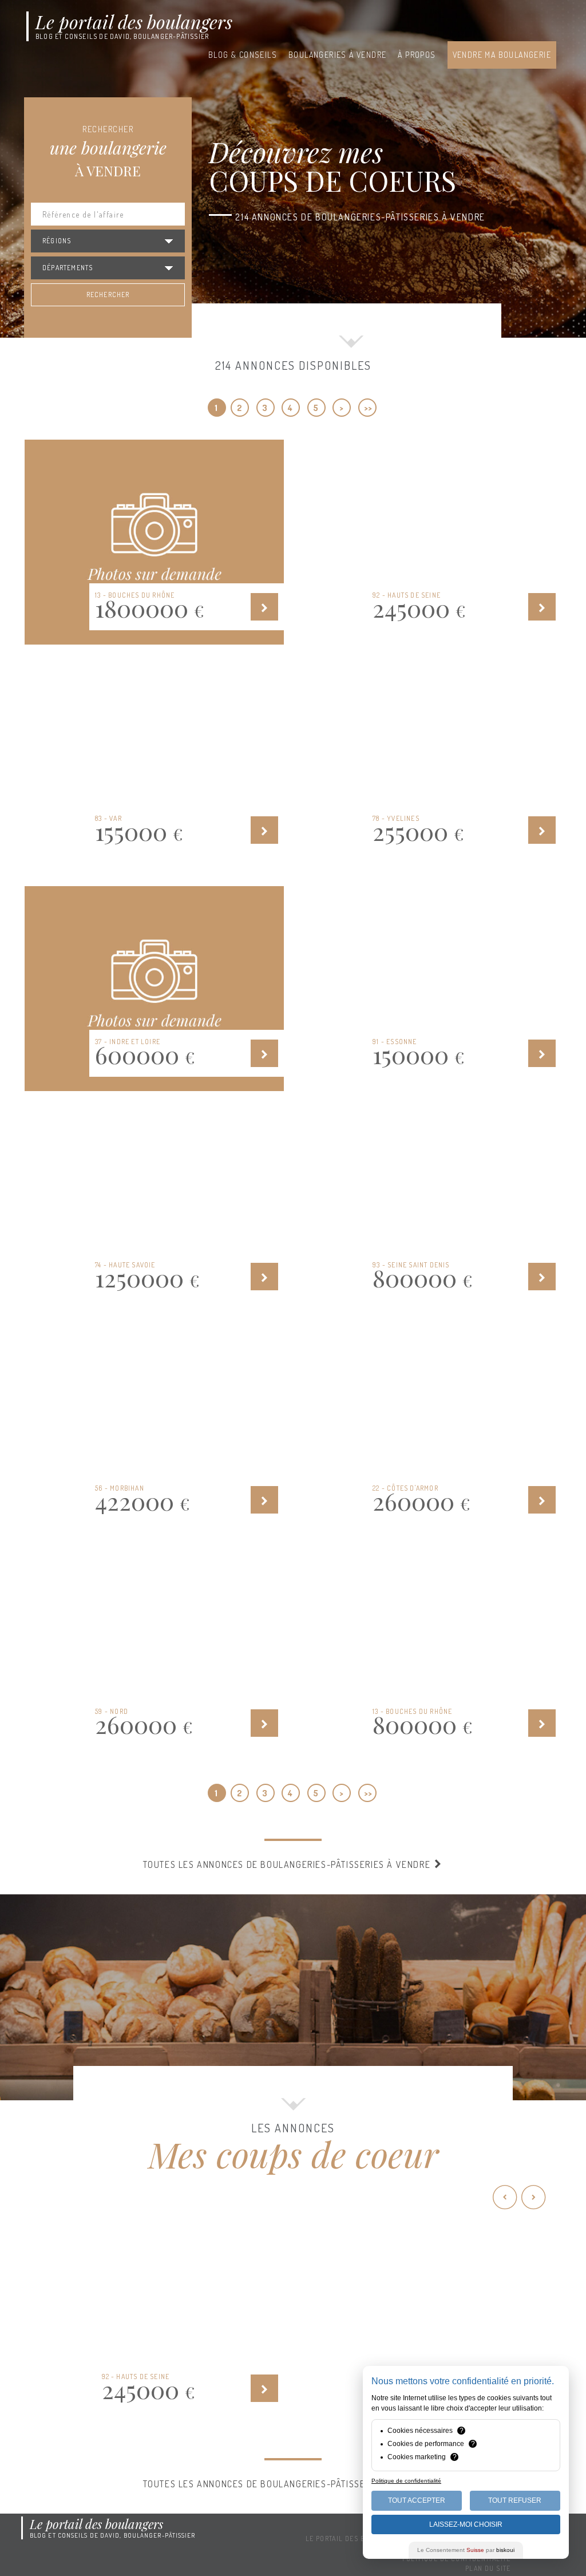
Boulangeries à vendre (337, 55)
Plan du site (488, 2568)
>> (368, 408)
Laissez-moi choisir (466, 2524)
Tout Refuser (515, 2500)
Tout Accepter (417, 2500)
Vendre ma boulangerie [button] (502, 55)
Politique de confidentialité (406, 2481)
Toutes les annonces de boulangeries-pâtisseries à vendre (288, 1864)
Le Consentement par (466, 2550)
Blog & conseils (243, 55)
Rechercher (108, 295)
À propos (417, 55)
